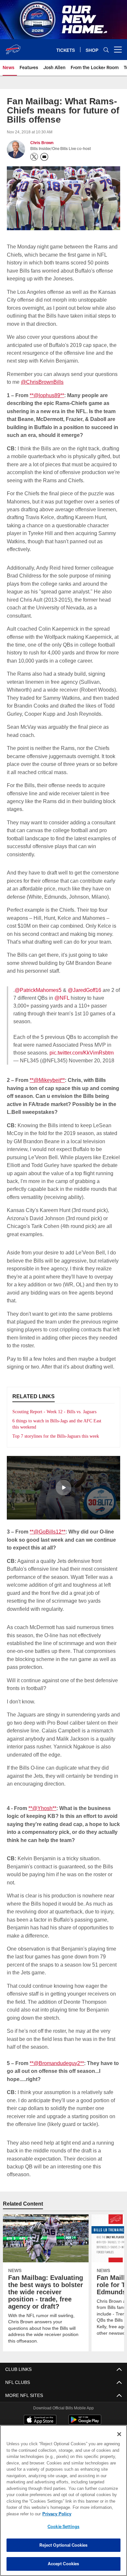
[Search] (106, 50)
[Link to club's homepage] (13, 47)
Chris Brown (42, 143)
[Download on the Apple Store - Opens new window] (40, 2419)
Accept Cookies (64, 2564)
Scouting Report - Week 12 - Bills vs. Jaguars (59, 1411)
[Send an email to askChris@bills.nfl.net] (44, 157)
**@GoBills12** (48, 1538)
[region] (63, 2501)
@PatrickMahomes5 (38, 990)
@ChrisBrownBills (42, 381)
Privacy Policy (55, 2514)
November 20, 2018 (90, 1060)
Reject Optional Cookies (64, 2545)
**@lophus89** (48, 395)
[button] (63, 1494)
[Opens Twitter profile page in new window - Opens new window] (34, 157)
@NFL (62, 998)
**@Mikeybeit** (48, 1079)
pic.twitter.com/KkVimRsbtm (82, 1052)
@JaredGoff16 (84, 990)
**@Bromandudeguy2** (57, 2069)
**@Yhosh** (43, 1814)
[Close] (119, 2434)
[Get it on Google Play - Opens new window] (85, 2421)
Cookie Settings (63, 2526)
